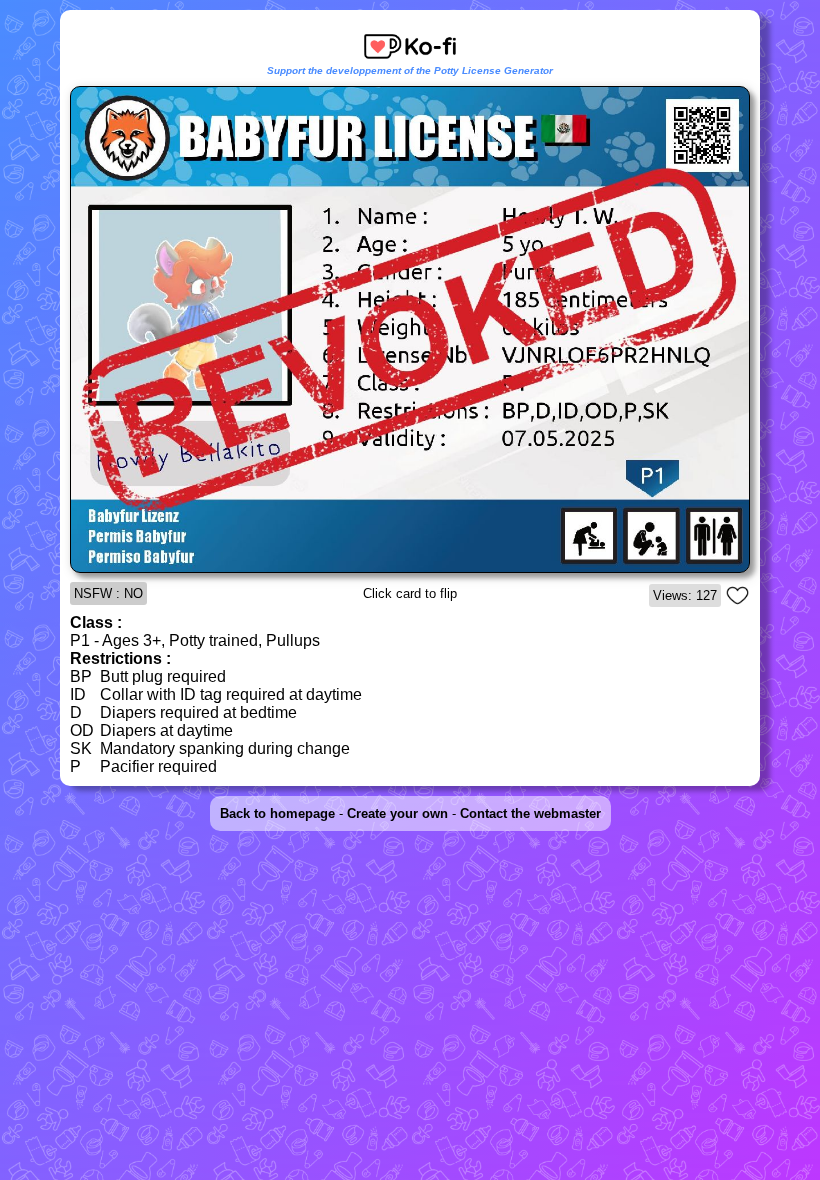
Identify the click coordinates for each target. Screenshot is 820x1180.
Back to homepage (277, 813)
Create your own (397, 813)
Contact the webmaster (530, 813)
